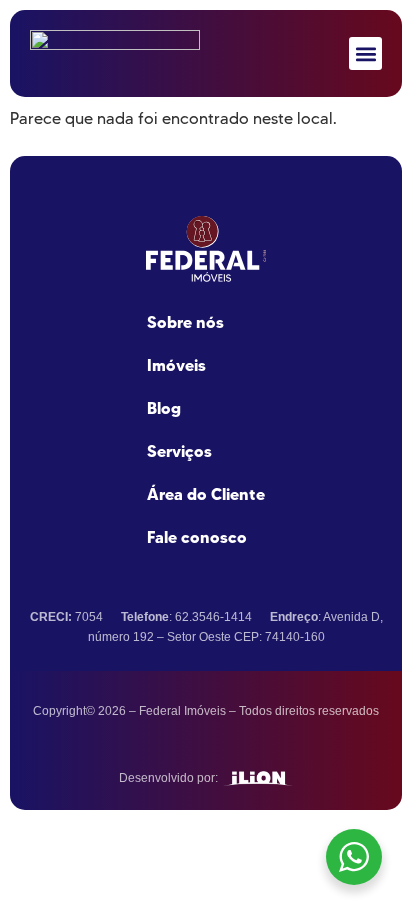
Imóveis (176, 365)
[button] (365, 53)
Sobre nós (185, 322)
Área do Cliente (206, 494)
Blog (164, 408)
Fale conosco (197, 537)
